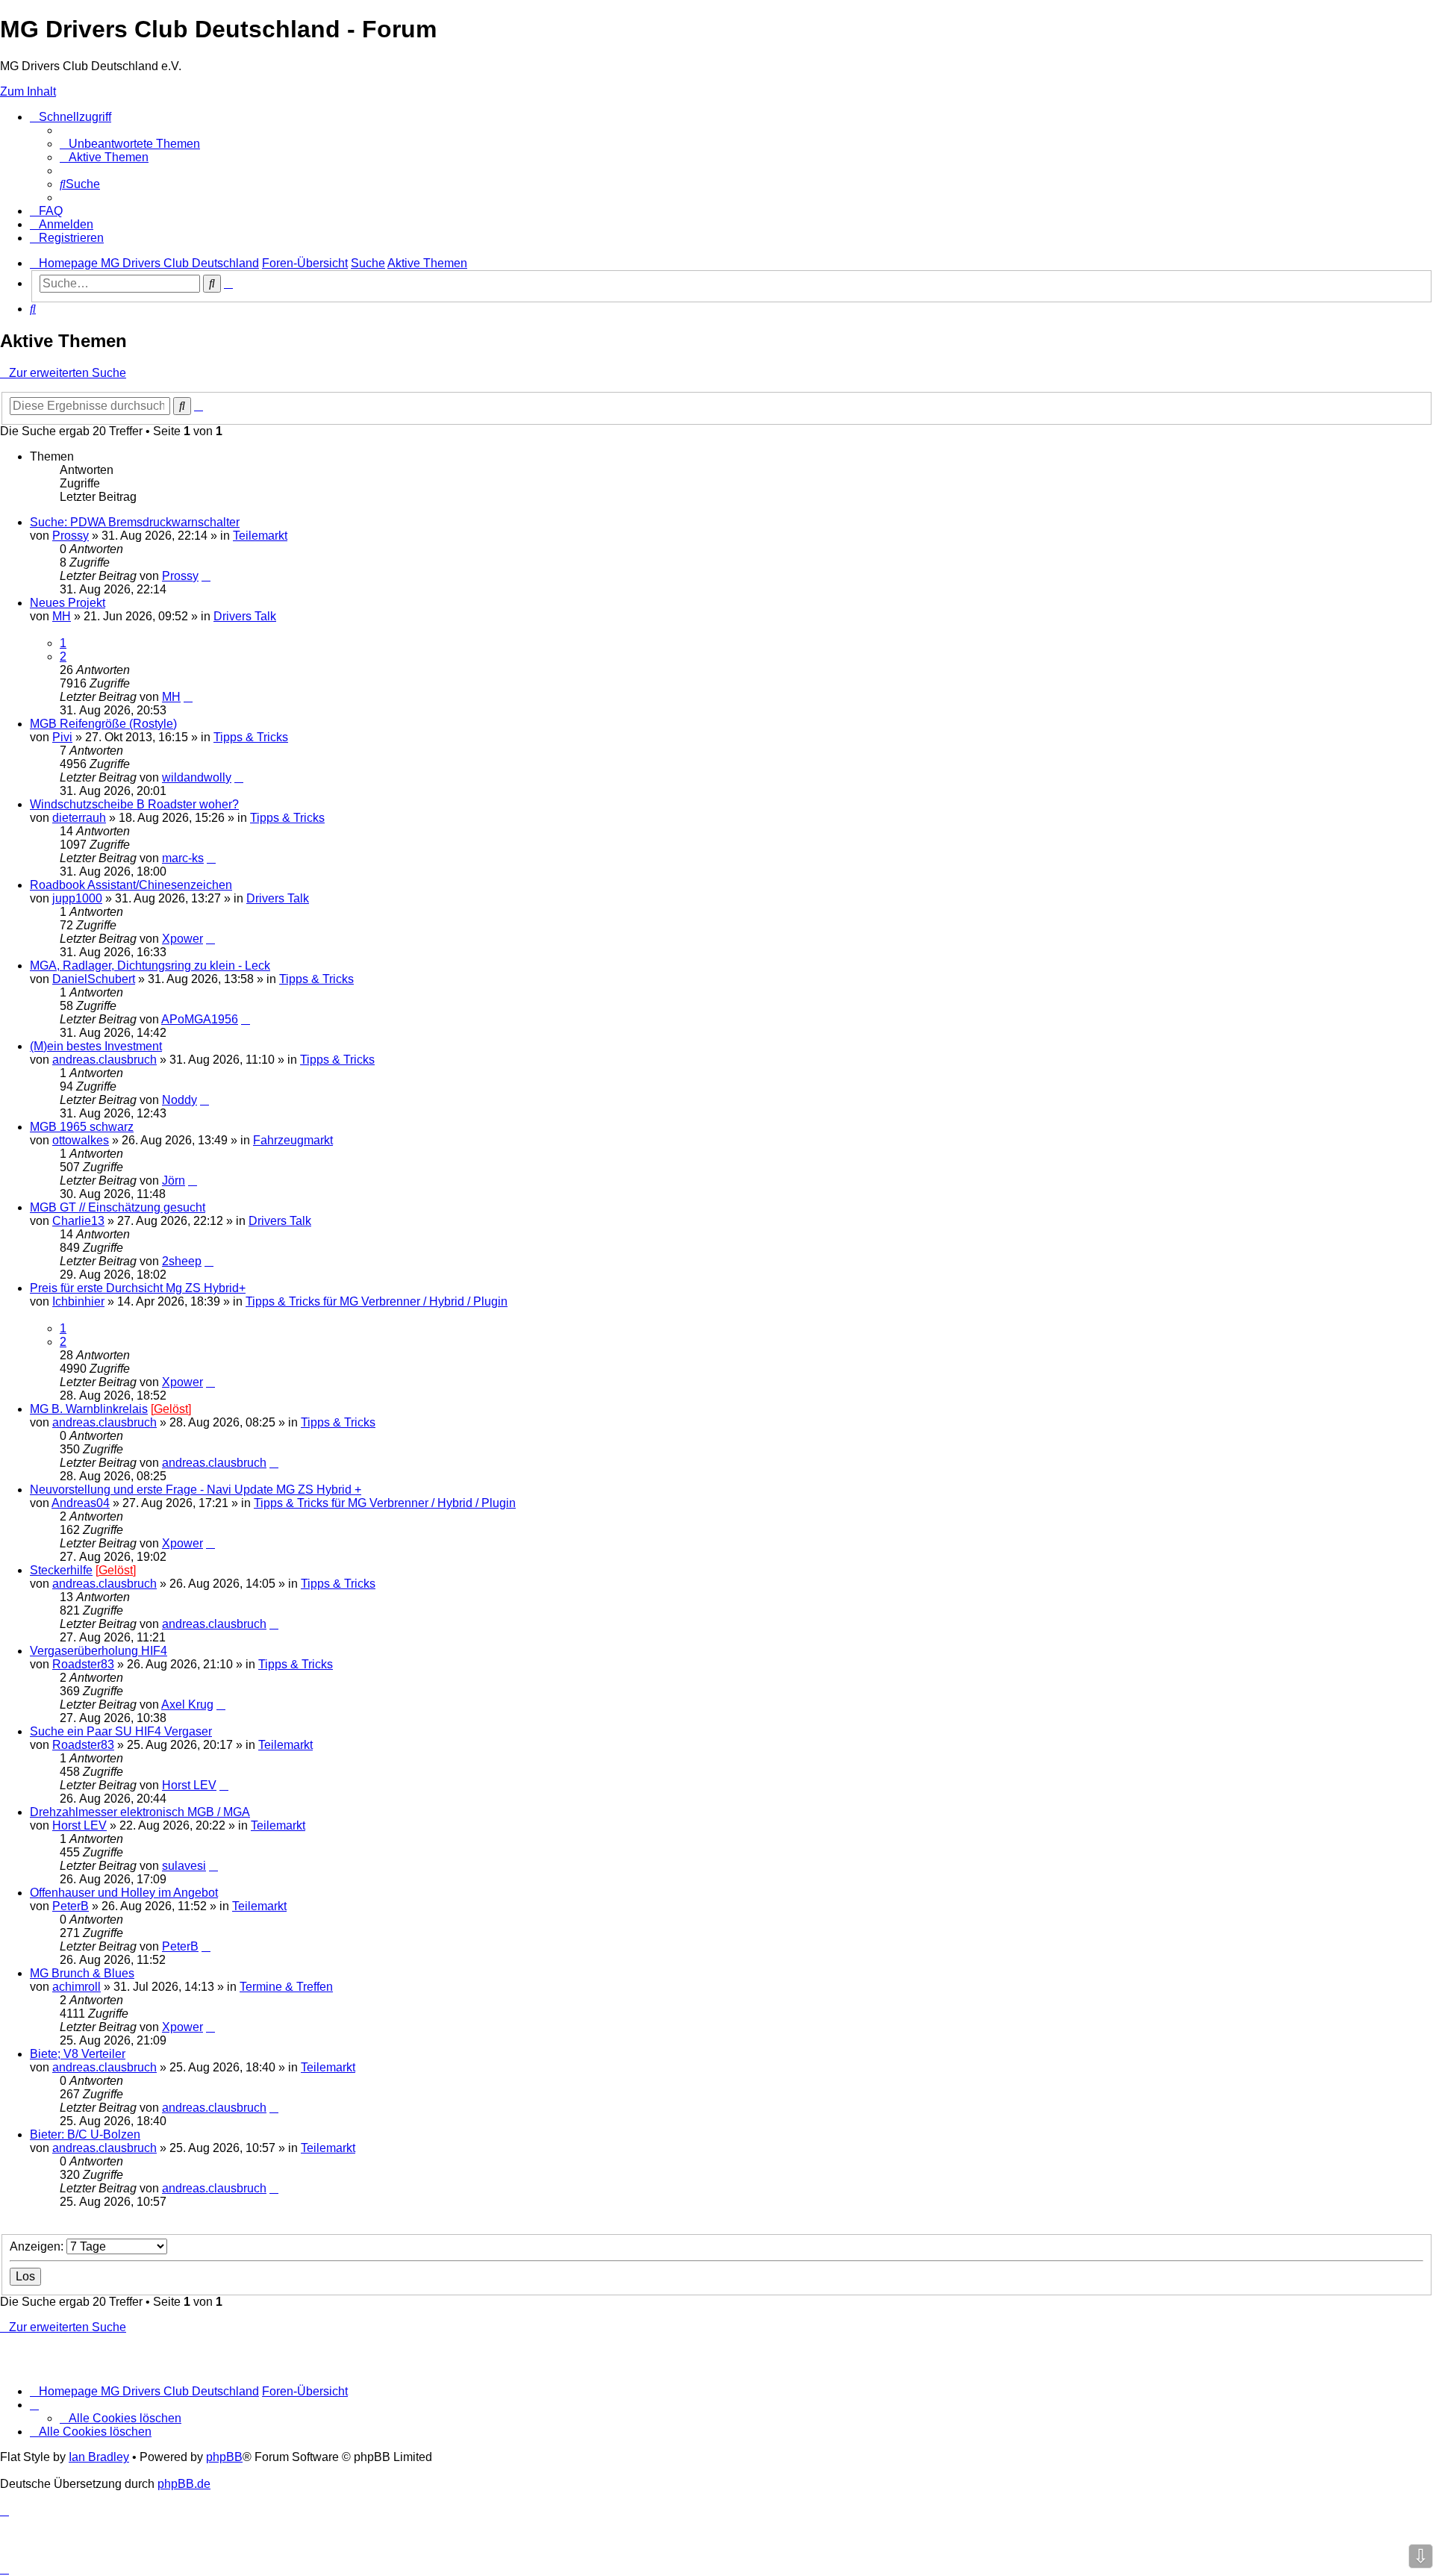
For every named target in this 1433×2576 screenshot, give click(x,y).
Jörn (174, 1181)
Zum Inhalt (28, 91)
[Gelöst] (171, 1409)
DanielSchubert (94, 979)
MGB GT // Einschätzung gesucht (118, 1207)
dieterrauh (79, 818)
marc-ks (183, 858)
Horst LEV (189, 1785)
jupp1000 (77, 898)
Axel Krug (187, 1705)
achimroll (77, 1987)
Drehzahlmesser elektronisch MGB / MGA (140, 1812)
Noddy (179, 1100)
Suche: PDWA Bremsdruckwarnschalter (135, 522)
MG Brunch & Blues (82, 1973)
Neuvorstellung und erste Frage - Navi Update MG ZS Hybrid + (196, 1490)
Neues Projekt (68, 603)
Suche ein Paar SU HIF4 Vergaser (121, 1731)
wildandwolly (197, 777)
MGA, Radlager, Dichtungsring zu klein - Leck (150, 966)
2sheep (182, 1261)
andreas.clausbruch (104, 1060)
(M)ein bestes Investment (96, 1046)
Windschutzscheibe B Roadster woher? (134, 804)
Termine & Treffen (286, 1987)
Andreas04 (81, 1503)
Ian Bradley (99, 2457)
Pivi (62, 737)
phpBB (224, 2457)
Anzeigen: (38, 2246)
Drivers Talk (245, 616)
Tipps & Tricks (251, 737)
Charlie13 (78, 1221)
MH (62, 616)
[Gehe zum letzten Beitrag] (206, 576)
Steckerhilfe (61, 1570)
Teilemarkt (260, 536)
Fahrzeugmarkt (293, 1140)
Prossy (71, 536)
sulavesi (184, 1866)
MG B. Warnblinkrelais (89, 1409)
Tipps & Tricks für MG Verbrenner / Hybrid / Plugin (377, 1301)
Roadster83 (83, 1664)
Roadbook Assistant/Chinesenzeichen (131, 885)
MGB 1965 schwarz (82, 1127)
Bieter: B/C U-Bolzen (85, 2134)
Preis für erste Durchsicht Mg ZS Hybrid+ (138, 1288)
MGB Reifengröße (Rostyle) (103, 724)
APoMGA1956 (200, 1019)
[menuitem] (130, 144)
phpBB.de (184, 2484)
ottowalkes (81, 1140)
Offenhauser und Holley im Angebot (124, 1893)
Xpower (182, 939)
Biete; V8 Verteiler (78, 2054)
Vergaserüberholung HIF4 (99, 1651)
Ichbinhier (78, 1301)
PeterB (71, 1906)
